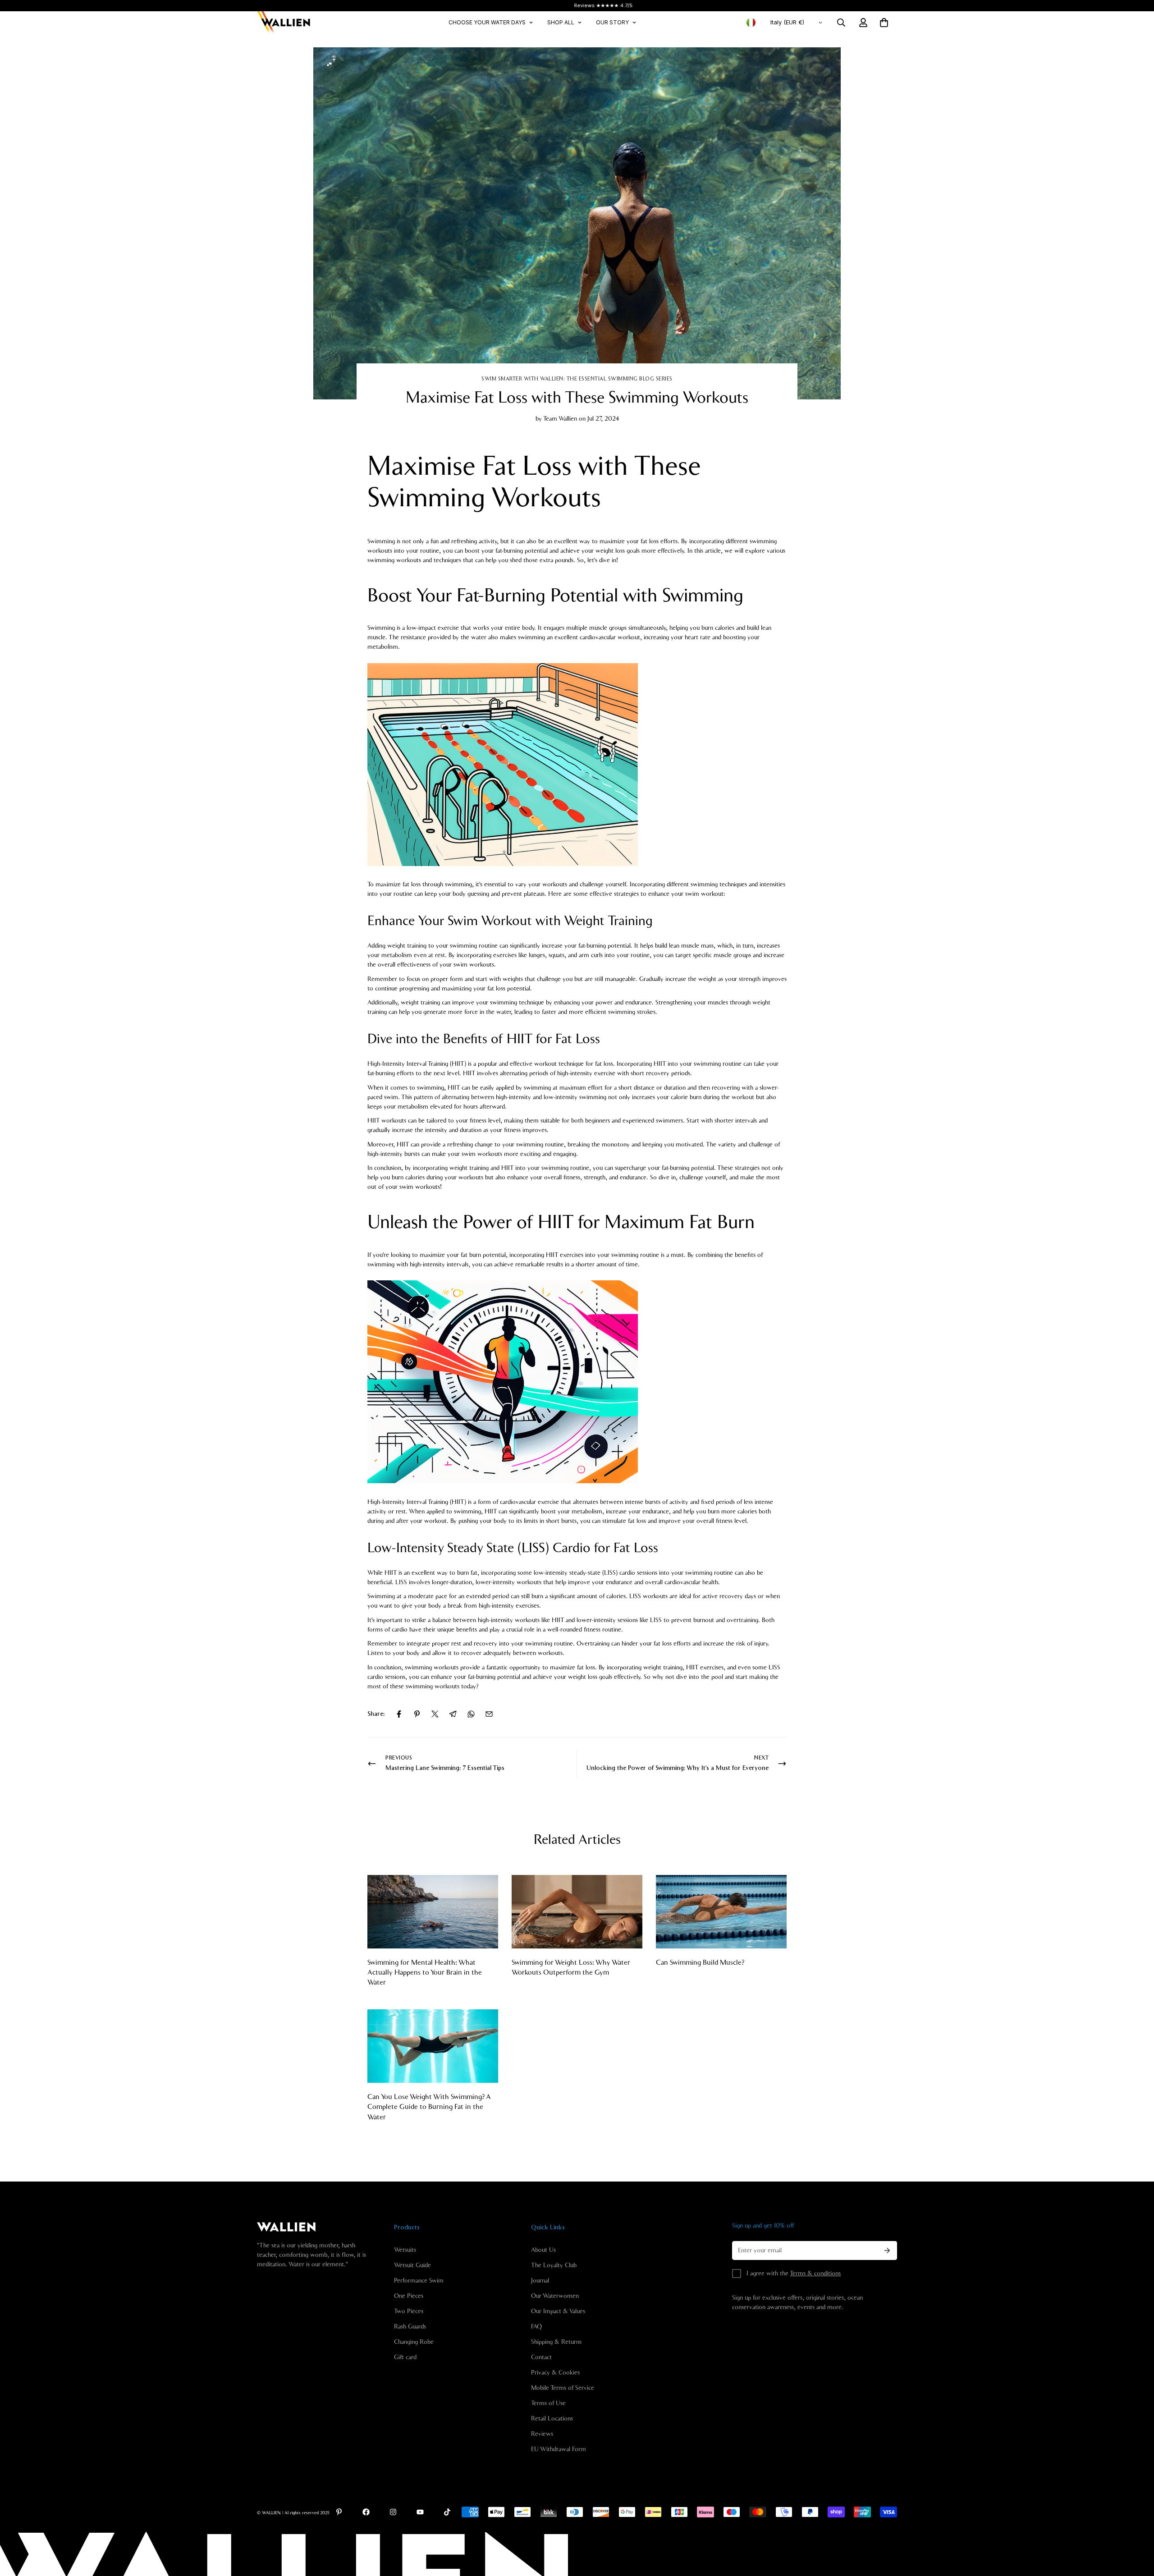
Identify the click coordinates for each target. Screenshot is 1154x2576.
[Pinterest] (417, 1714)
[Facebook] (399, 1714)
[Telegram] (453, 1714)
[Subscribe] (887, 2251)
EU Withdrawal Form (559, 2449)
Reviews (542, 2434)
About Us (543, 2250)
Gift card (405, 2357)
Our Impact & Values (558, 2311)
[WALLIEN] (284, 23)
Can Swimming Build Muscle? (700, 1962)
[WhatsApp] (471, 1714)
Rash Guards (410, 2327)
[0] (884, 23)
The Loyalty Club (554, 2265)
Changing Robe (414, 2342)
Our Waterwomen (555, 2296)
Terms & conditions (815, 2273)
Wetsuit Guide (412, 2265)
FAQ (536, 2327)
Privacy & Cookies (555, 2373)
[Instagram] (393, 2512)
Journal (540, 2281)
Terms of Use (548, 2403)
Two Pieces (409, 2311)
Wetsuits (405, 2250)
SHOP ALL (561, 22)
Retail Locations (552, 2419)
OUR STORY (612, 22)
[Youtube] (420, 2512)
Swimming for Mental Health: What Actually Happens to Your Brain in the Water (425, 1973)
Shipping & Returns (556, 2342)
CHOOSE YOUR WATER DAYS (487, 22)
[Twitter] (435, 1714)
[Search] (841, 23)
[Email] (489, 1714)
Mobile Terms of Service (563, 2388)
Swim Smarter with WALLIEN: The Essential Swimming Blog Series (577, 379)
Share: (376, 1714)
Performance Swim (419, 2281)
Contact (541, 2357)
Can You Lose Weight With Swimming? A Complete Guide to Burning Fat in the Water (429, 2107)
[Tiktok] (447, 2512)
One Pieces (409, 2296)
